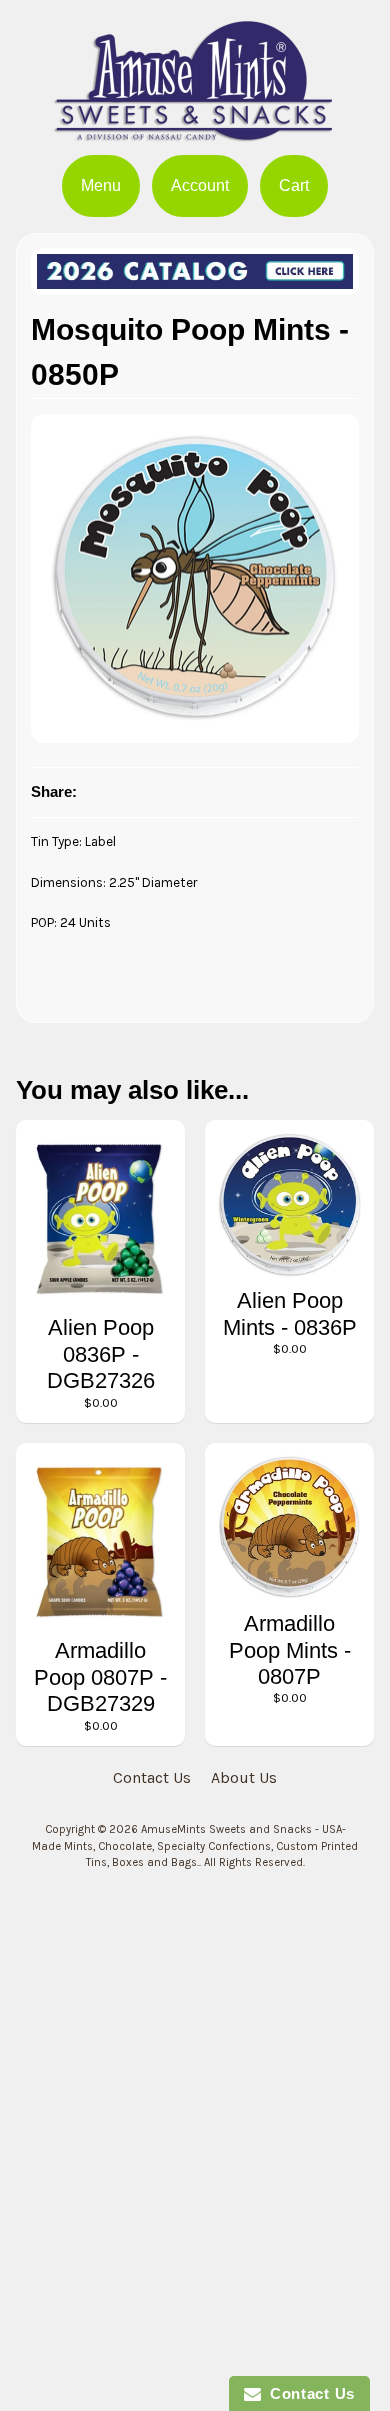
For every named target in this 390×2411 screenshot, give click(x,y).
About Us (244, 1777)
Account (200, 185)
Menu (101, 185)
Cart (294, 185)
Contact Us (152, 1777)
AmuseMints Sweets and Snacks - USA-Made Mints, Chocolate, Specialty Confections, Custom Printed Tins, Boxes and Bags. (195, 1846)
